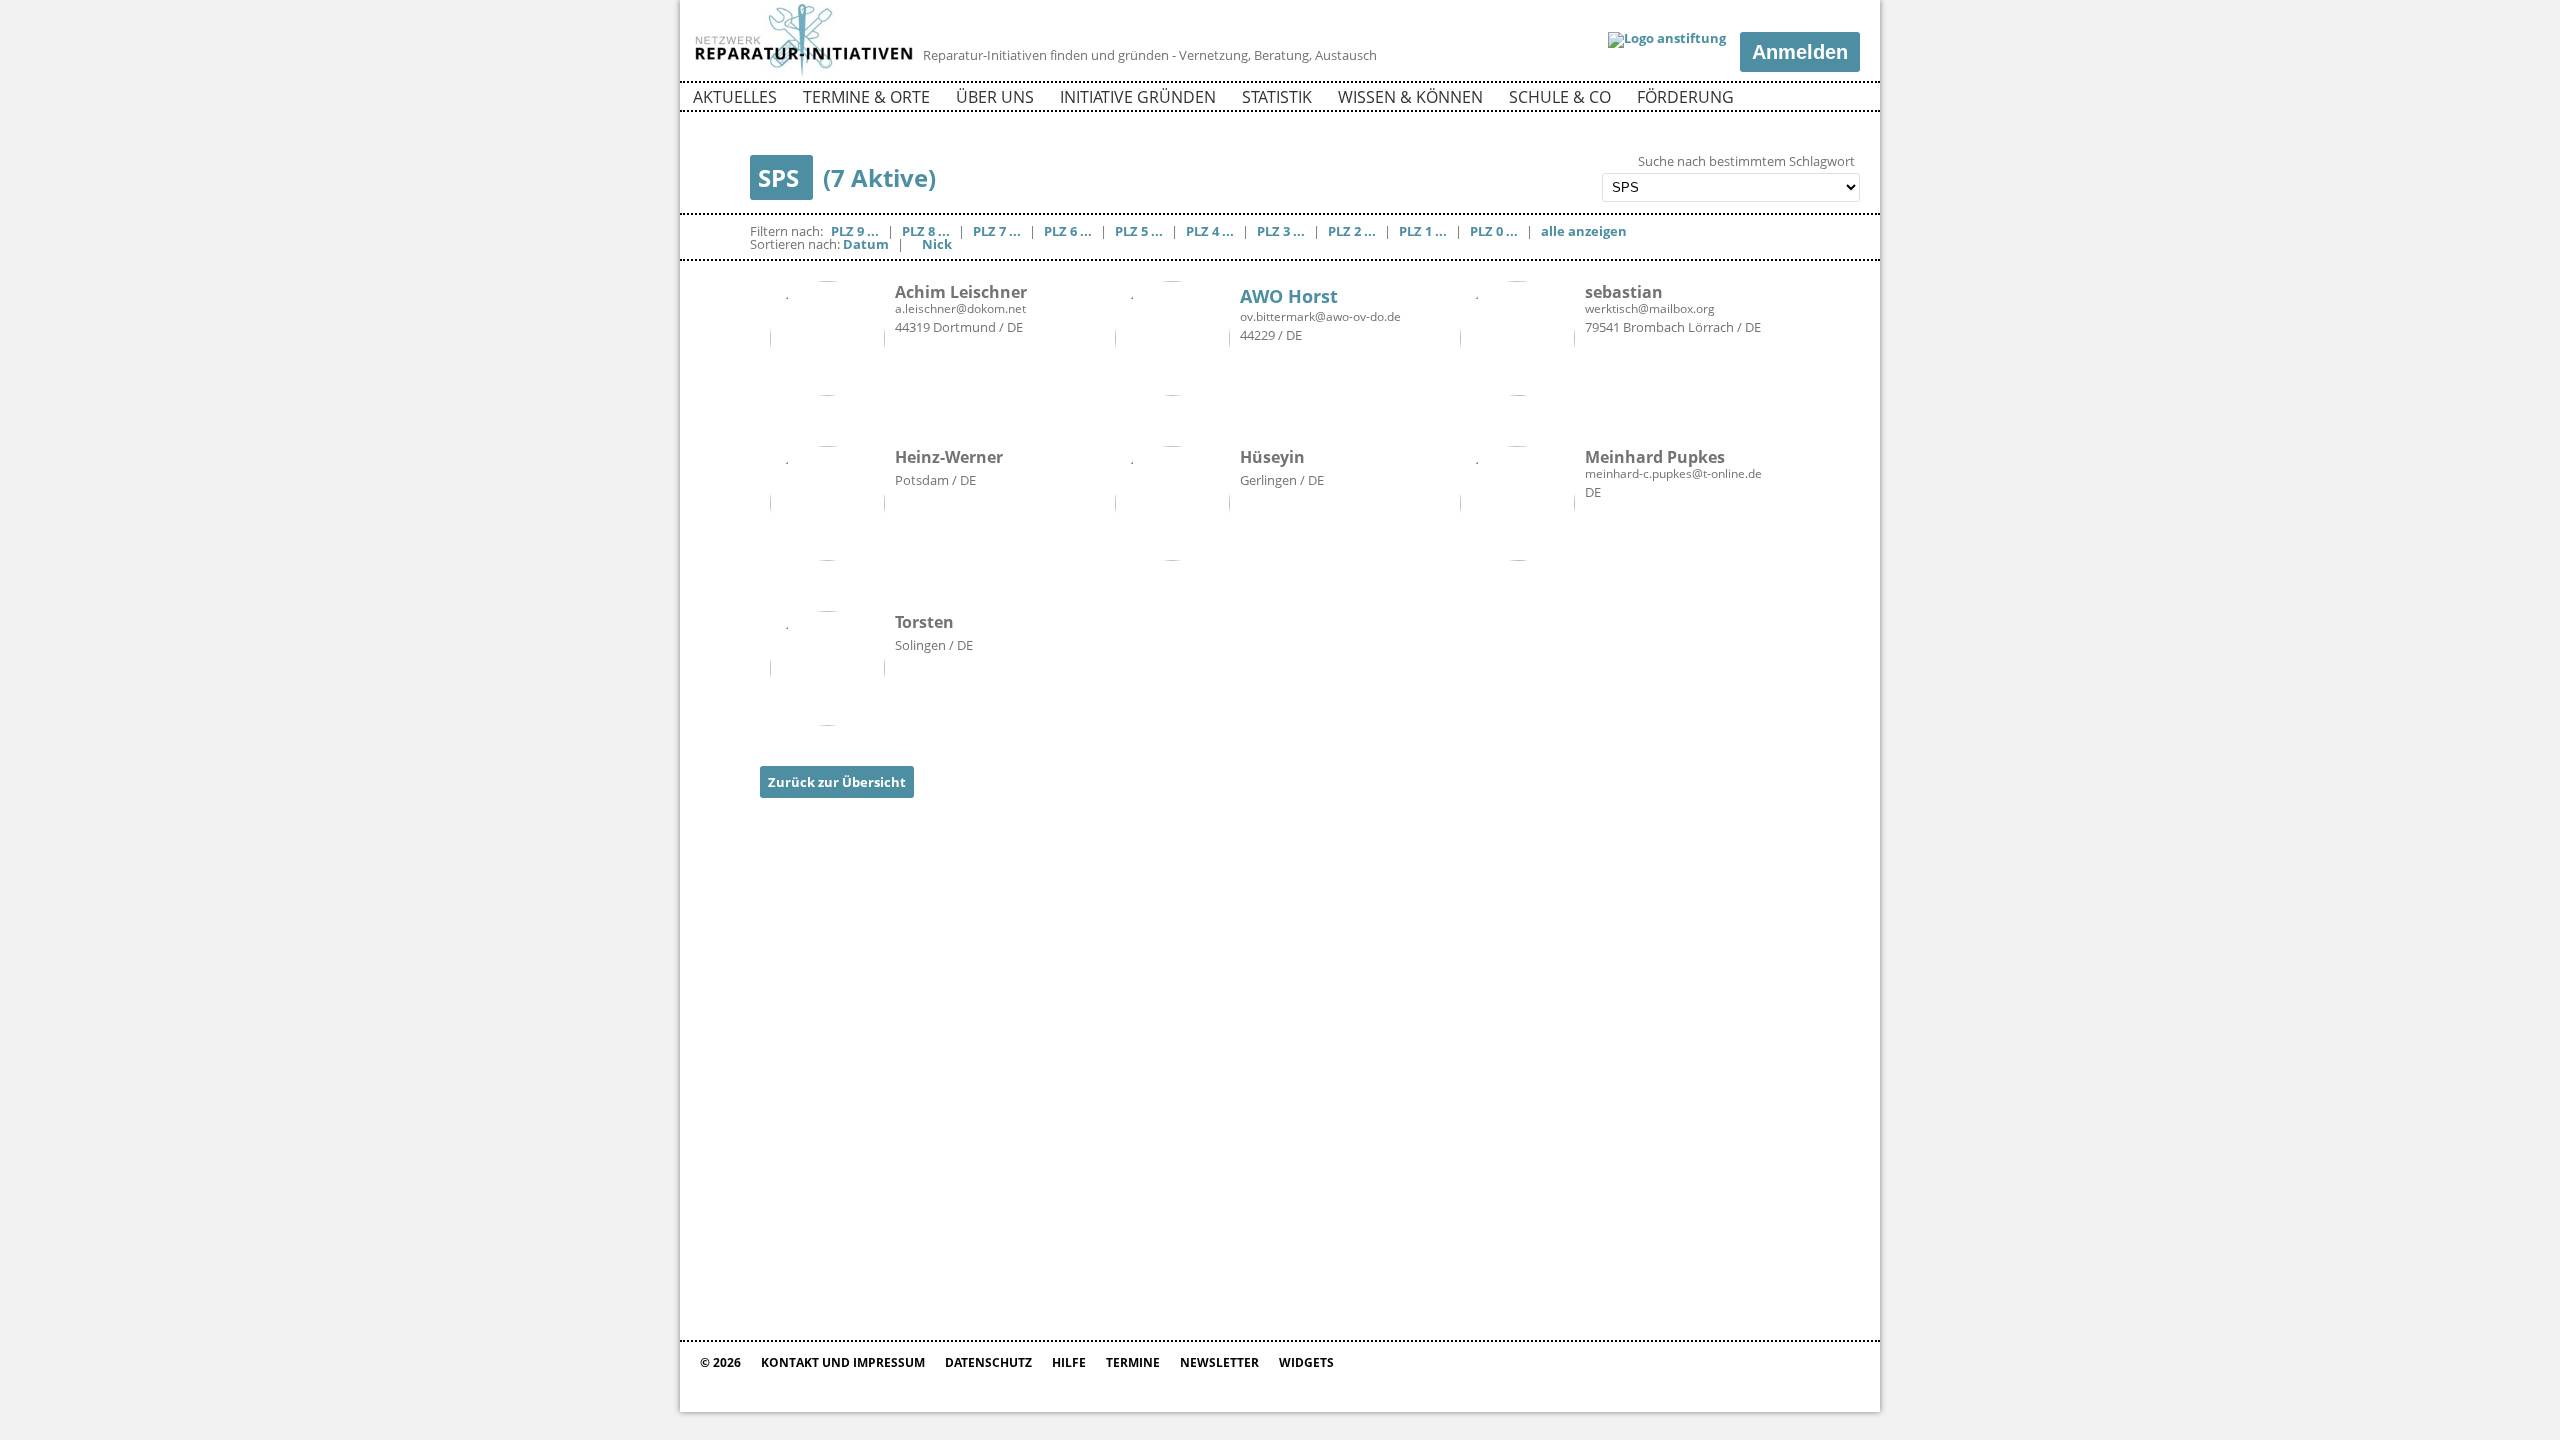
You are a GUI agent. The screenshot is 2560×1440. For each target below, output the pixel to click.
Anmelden (1800, 52)
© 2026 (720, 1362)
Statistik (1277, 97)
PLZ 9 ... (855, 231)
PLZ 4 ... (1210, 231)
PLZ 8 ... (926, 231)
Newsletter (1219, 1362)
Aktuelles (735, 97)
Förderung (1685, 97)
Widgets (1306, 1362)
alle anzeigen (1584, 231)
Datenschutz (988, 1362)
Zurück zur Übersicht (837, 782)
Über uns (995, 97)
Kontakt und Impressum (843, 1362)
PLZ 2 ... (1352, 231)
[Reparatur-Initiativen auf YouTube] (1843, 100)
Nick (937, 244)
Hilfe (1069, 1362)
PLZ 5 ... (1139, 231)
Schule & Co (1560, 97)
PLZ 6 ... (1068, 231)
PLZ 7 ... (997, 231)
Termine (1133, 1362)
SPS (781, 177)
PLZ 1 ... (1423, 231)
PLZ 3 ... (1281, 231)
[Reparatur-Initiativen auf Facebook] (1808, 100)
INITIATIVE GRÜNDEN (1138, 97)
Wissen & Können (1410, 97)
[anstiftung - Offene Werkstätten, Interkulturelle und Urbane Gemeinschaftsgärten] (1667, 40)
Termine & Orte (866, 97)
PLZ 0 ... (1494, 231)
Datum (866, 244)
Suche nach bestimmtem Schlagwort (1746, 161)
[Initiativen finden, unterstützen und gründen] (804, 74)
